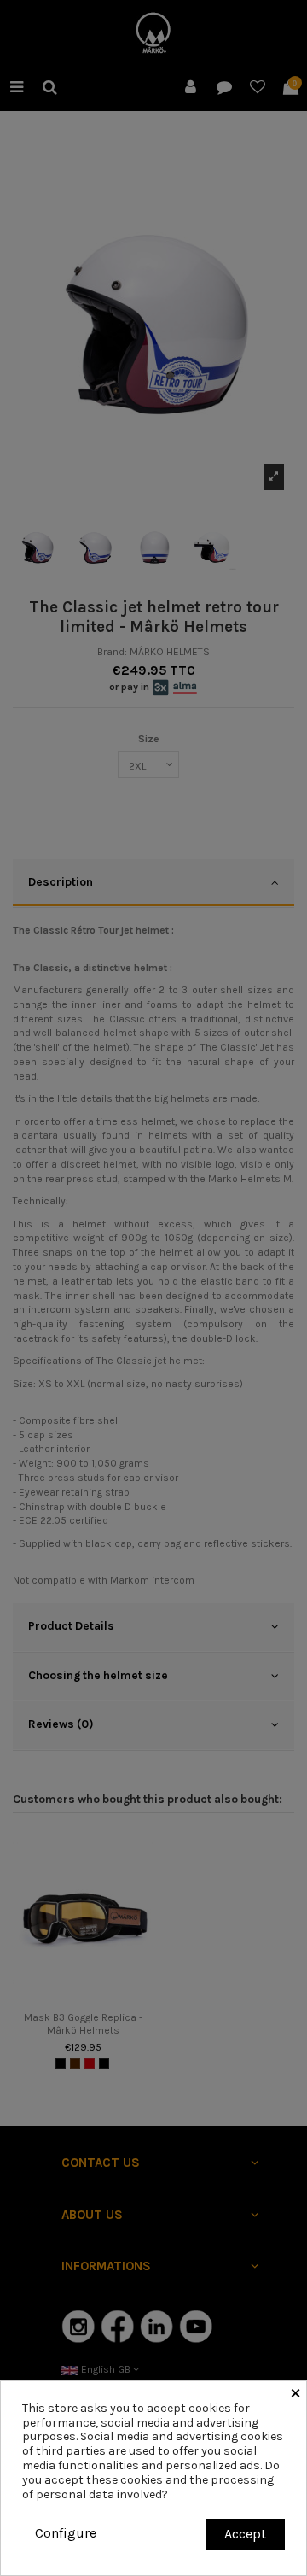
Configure (66, 2533)
